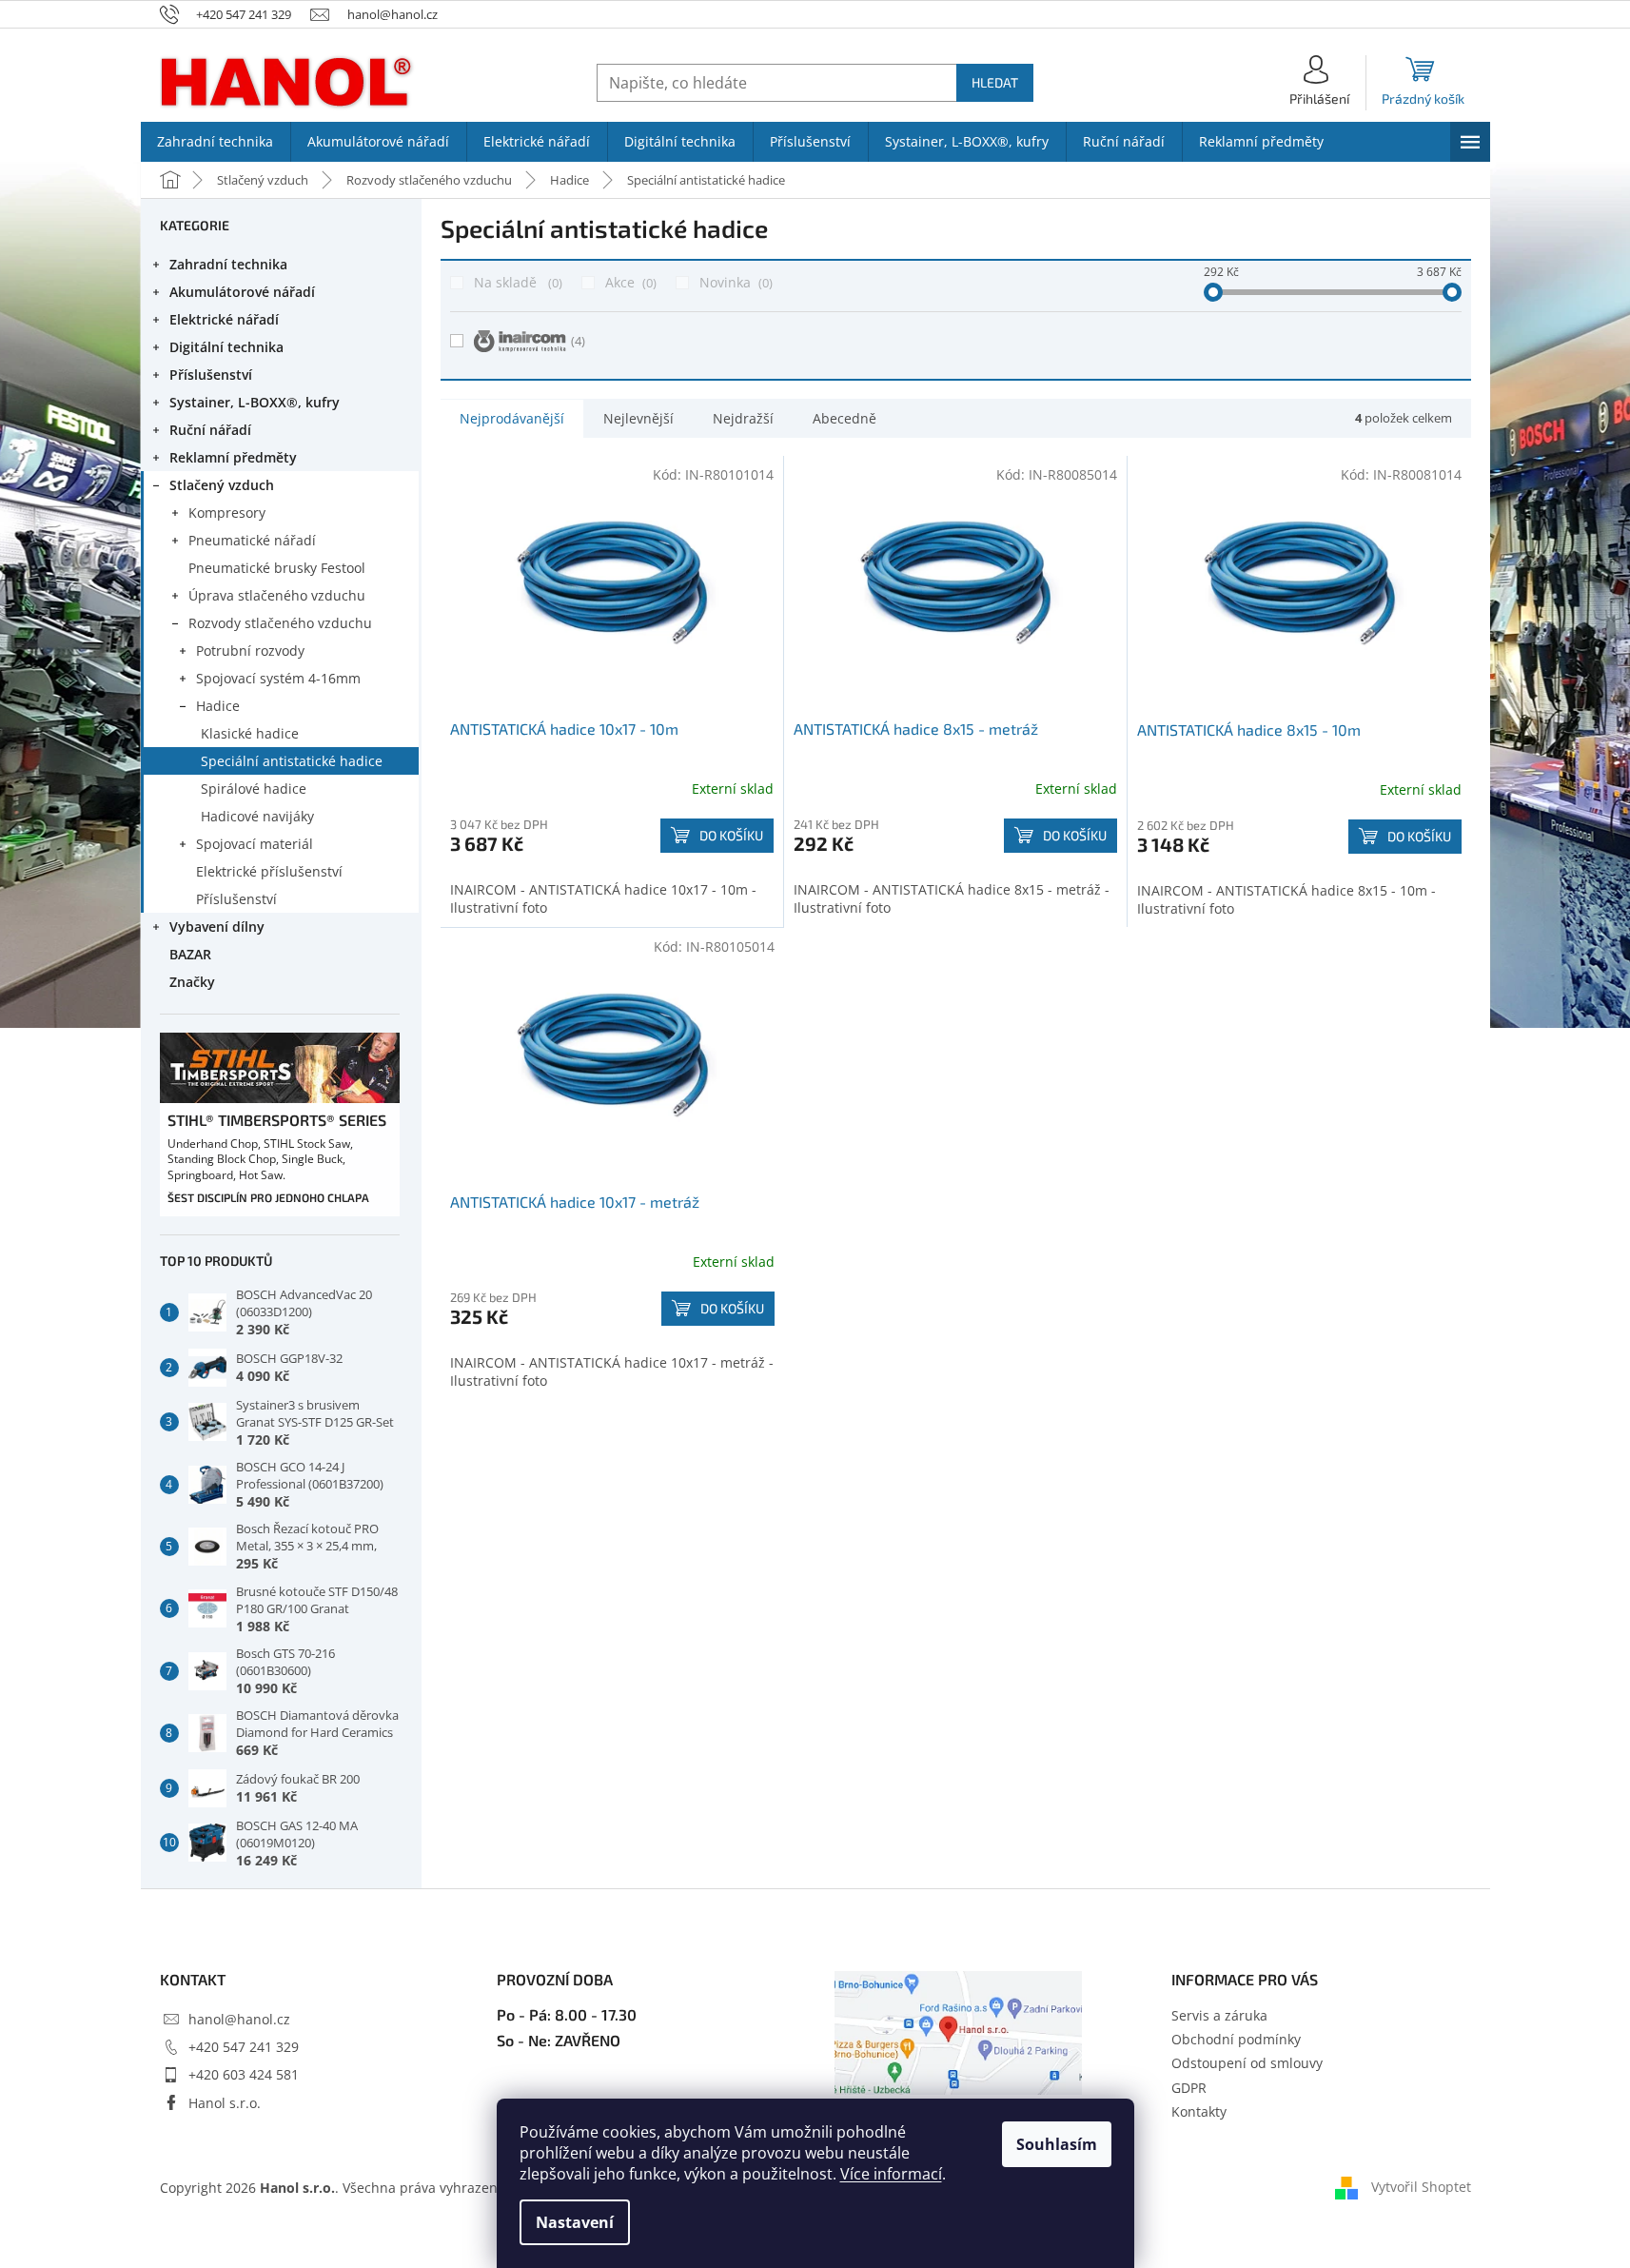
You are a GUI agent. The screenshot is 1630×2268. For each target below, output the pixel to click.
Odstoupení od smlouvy (1247, 2063)
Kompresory (227, 513)
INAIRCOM (578, 341)
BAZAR (190, 954)
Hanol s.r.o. (225, 2103)
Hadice (218, 706)
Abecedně (844, 418)
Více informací (891, 2174)
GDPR (1189, 2088)
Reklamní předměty (233, 457)
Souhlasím (1057, 2144)
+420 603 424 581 (244, 2074)
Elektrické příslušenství (269, 871)
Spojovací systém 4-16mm (278, 678)
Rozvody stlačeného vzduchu (280, 623)
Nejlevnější (638, 418)
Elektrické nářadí (224, 319)
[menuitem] (216, 142)
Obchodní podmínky (1236, 2039)
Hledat (995, 82)
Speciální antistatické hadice (292, 761)
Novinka (734, 282)
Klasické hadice (250, 733)
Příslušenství (211, 375)
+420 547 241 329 (244, 2047)
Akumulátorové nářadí (242, 292)
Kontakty (1199, 2111)
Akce (629, 282)
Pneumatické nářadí (252, 540)
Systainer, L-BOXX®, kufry (255, 402)
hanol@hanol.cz (239, 2019)
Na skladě (516, 282)
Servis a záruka (1219, 2015)
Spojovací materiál (255, 844)
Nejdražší (743, 418)
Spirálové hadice (254, 789)
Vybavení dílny (217, 927)
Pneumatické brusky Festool (277, 568)
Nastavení (575, 2222)
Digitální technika (226, 347)
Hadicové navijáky (257, 816)
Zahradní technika (228, 264)
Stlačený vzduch (222, 485)
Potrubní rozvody (250, 651)
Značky (192, 982)
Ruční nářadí (210, 430)
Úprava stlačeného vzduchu (277, 595)
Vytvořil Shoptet (1421, 2187)
